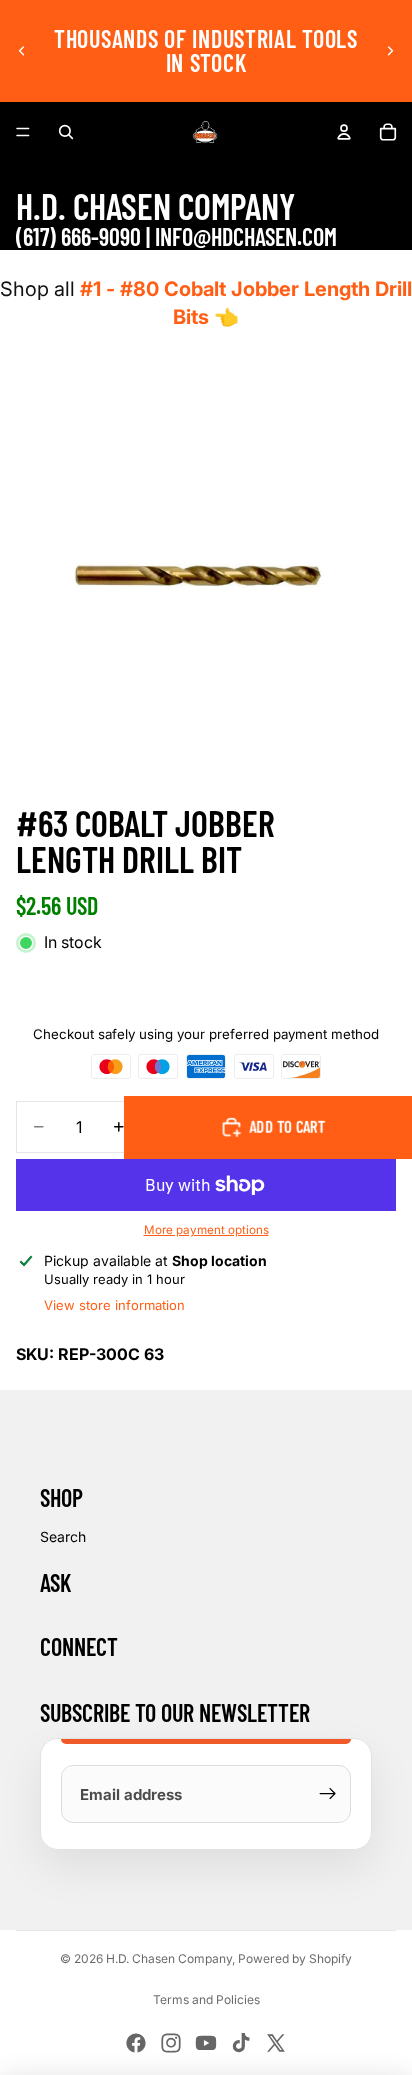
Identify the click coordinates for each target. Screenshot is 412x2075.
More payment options (206, 1230)
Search (63, 1536)
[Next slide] (390, 51)
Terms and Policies (206, 1999)
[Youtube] (206, 2043)
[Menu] (23, 132)
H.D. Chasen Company (169, 1958)
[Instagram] (171, 2043)
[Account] (344, 132)
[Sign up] (328, 1794)
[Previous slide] (22, 51)
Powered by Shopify (295, 1958)
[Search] (66, 132)
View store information (114, 1305)
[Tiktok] (241, 2043)
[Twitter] (276, 2043)
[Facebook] (136, 2043)
